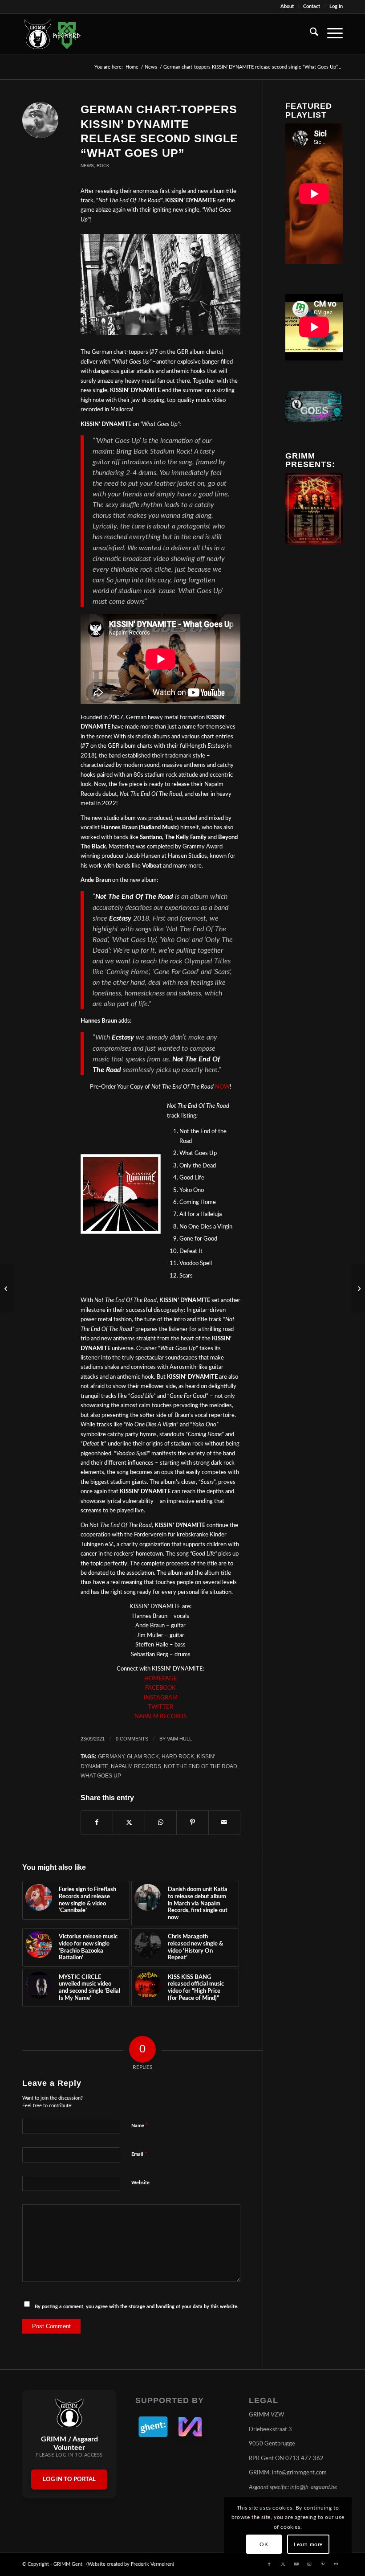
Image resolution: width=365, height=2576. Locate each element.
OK (264, 2544)
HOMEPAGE (161, 1679)
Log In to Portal (69, 2480)
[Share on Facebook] (97, 1822)
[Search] (310, 34)
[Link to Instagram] (309, 2564)
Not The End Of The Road (201, 1766)
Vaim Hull (179, 1739)
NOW (222, 1087)
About (287, 6)
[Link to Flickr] (336, 2564)
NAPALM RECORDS (160, 1717)
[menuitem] (287, 7)
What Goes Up (101, 1775)
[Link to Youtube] (296, 2564)
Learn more (308, 2544)
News (87, 166)
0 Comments (132, 1739)
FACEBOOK (160, 1688)
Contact (312, 6)
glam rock (143, 1756)
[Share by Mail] (224, 1822)
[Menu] (331, 34)
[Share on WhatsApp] (161, 1822)
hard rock (178, 1756)
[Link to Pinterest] (323, 2564)
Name (140, 2126)
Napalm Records (136, 1766)
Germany (111, 1756)
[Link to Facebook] (269, 2564)
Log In (336, 6)
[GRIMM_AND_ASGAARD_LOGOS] (53, 34)
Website (140, 2183)
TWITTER (160, 1707)
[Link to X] (283, 2564)
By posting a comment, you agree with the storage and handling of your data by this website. (137, 2307)
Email (139, 2154)
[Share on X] (129, 1822)
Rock (103, 166)
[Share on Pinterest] (192, 1822)
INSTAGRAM (161, 1698)
